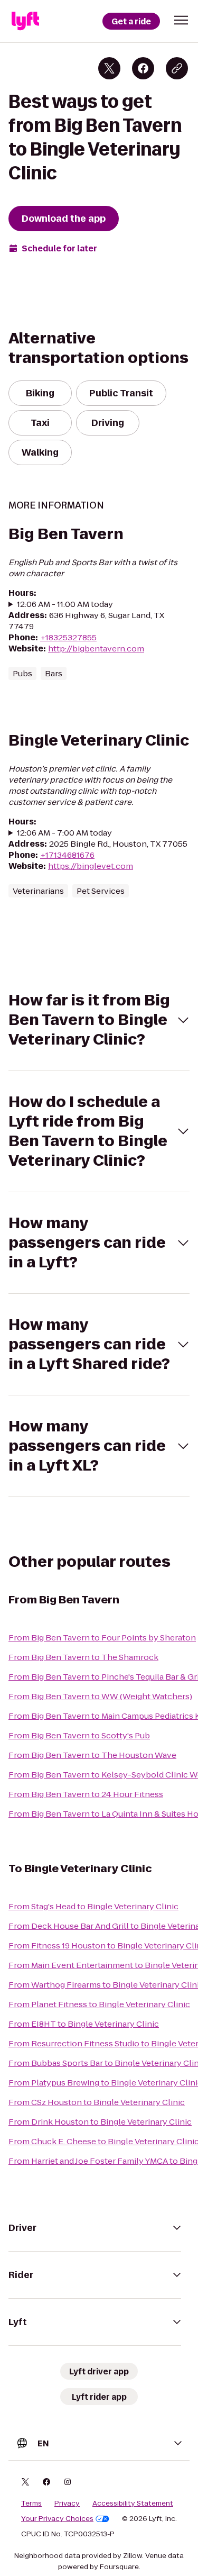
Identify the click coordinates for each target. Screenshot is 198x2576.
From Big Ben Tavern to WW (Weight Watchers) (100, 1696)
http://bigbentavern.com (96, 648)
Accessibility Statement (133, 2504)
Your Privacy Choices (57, 2519)
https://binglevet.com (91, 866)
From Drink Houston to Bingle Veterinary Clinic (100, 2122)
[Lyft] (25, 21)
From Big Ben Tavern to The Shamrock (83, 1657)
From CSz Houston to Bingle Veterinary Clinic (97, 2102)
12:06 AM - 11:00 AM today (65, 604)
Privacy (67, 2504)
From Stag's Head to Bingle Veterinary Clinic (93, 1906)
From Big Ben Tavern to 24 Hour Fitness (86, 1794)
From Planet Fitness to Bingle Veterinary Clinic (99, 2004)
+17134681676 (67, 855)
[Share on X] (109, 68)
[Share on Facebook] (143, 68)
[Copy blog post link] (177, 68)
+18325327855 (68, 637)
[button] (181, 20)
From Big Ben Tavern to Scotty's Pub (79, 1735)
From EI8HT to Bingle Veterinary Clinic (84, 2024)
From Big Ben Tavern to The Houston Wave (92, 1755)
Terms (31, 2504)
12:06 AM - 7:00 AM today (64, 833)
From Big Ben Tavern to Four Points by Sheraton (102, 1638)
